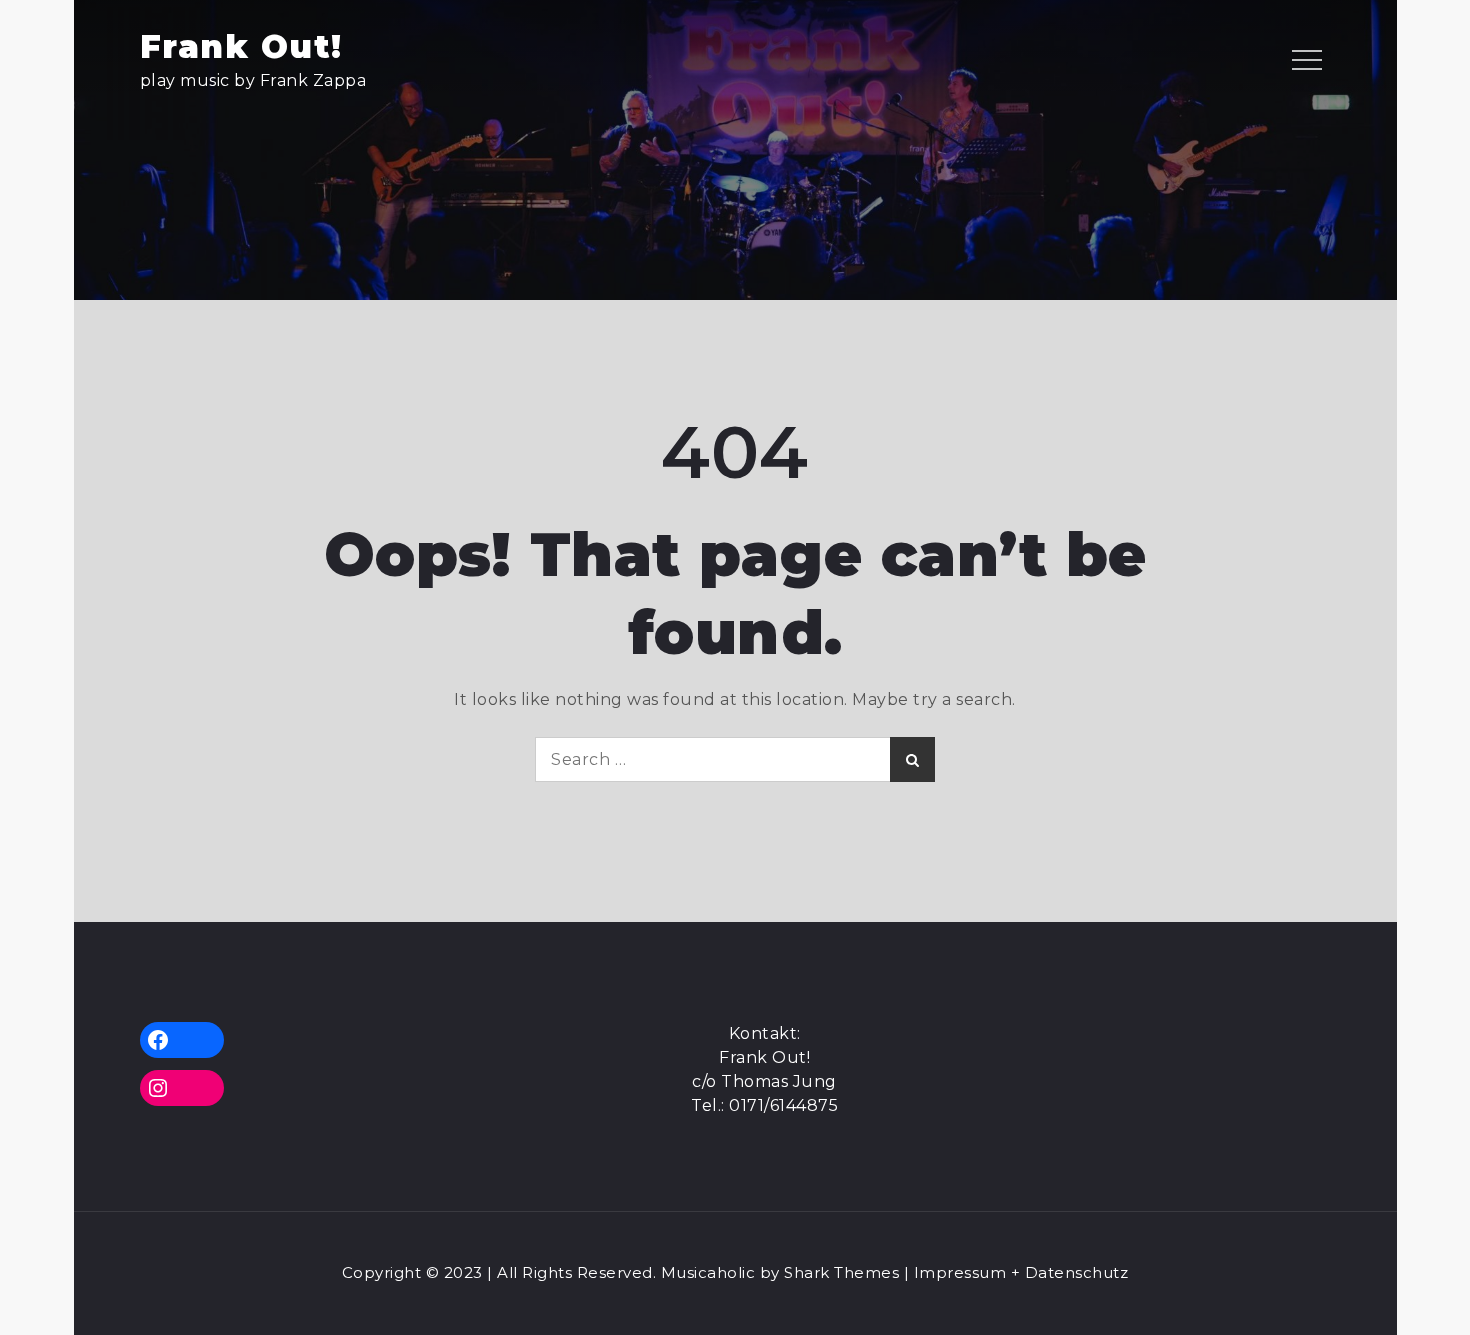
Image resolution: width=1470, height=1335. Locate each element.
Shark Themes (844, 1272)
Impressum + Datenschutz (1021, 1272)
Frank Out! (241, 46)
